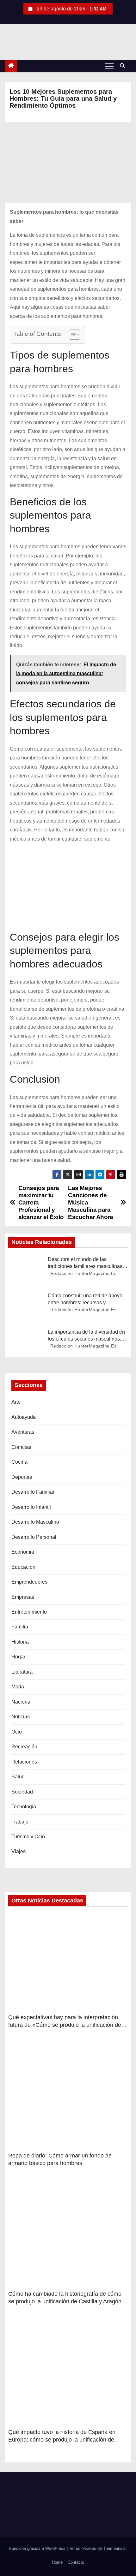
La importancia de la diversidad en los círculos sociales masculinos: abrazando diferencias (86, 1339)
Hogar (18, 1657)
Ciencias (21, 1447)
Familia (20, 1627)
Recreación (24, 1747)
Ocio (17, 1732)
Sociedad (22, 1792)
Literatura (22, 1672)
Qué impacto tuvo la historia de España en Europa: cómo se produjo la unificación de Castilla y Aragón (62, 2440)
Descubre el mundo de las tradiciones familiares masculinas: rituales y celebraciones (86, 1266)
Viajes (19, 1851)
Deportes (22, 1477)
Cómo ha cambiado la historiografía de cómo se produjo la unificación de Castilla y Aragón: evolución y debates (66, 2301)
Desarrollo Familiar (33, 1492)
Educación (23, 1567)
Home (57, 2562)
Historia (20, 1642)
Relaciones (24, 1762)
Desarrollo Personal (34, 1537)
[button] (124, 66)
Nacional (22, 1702)
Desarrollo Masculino (35, 1522)
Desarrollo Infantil (31, 1507)
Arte (16, 1402)
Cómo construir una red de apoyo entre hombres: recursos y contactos (85, 1302)
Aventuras (23, 1432)
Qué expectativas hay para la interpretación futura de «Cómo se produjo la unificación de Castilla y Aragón (65, 2025)
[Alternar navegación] (109, 66)
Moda (18, 1687)
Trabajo (20, 1822)
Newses (89, 2548)
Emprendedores (29, 1582)
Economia (23, 1552)
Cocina (19, 1462)
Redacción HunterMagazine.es (83, 1273)
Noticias (21, 1717)
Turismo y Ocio (28, 1837)
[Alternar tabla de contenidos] (71, 335)
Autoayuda (24, 1417)
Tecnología (24, 1807)
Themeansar (114, 2548)
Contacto (76, 2562)
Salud (18, 1777)
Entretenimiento (29, 1612)
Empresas (23, 1597)
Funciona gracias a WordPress (38, 2548)
